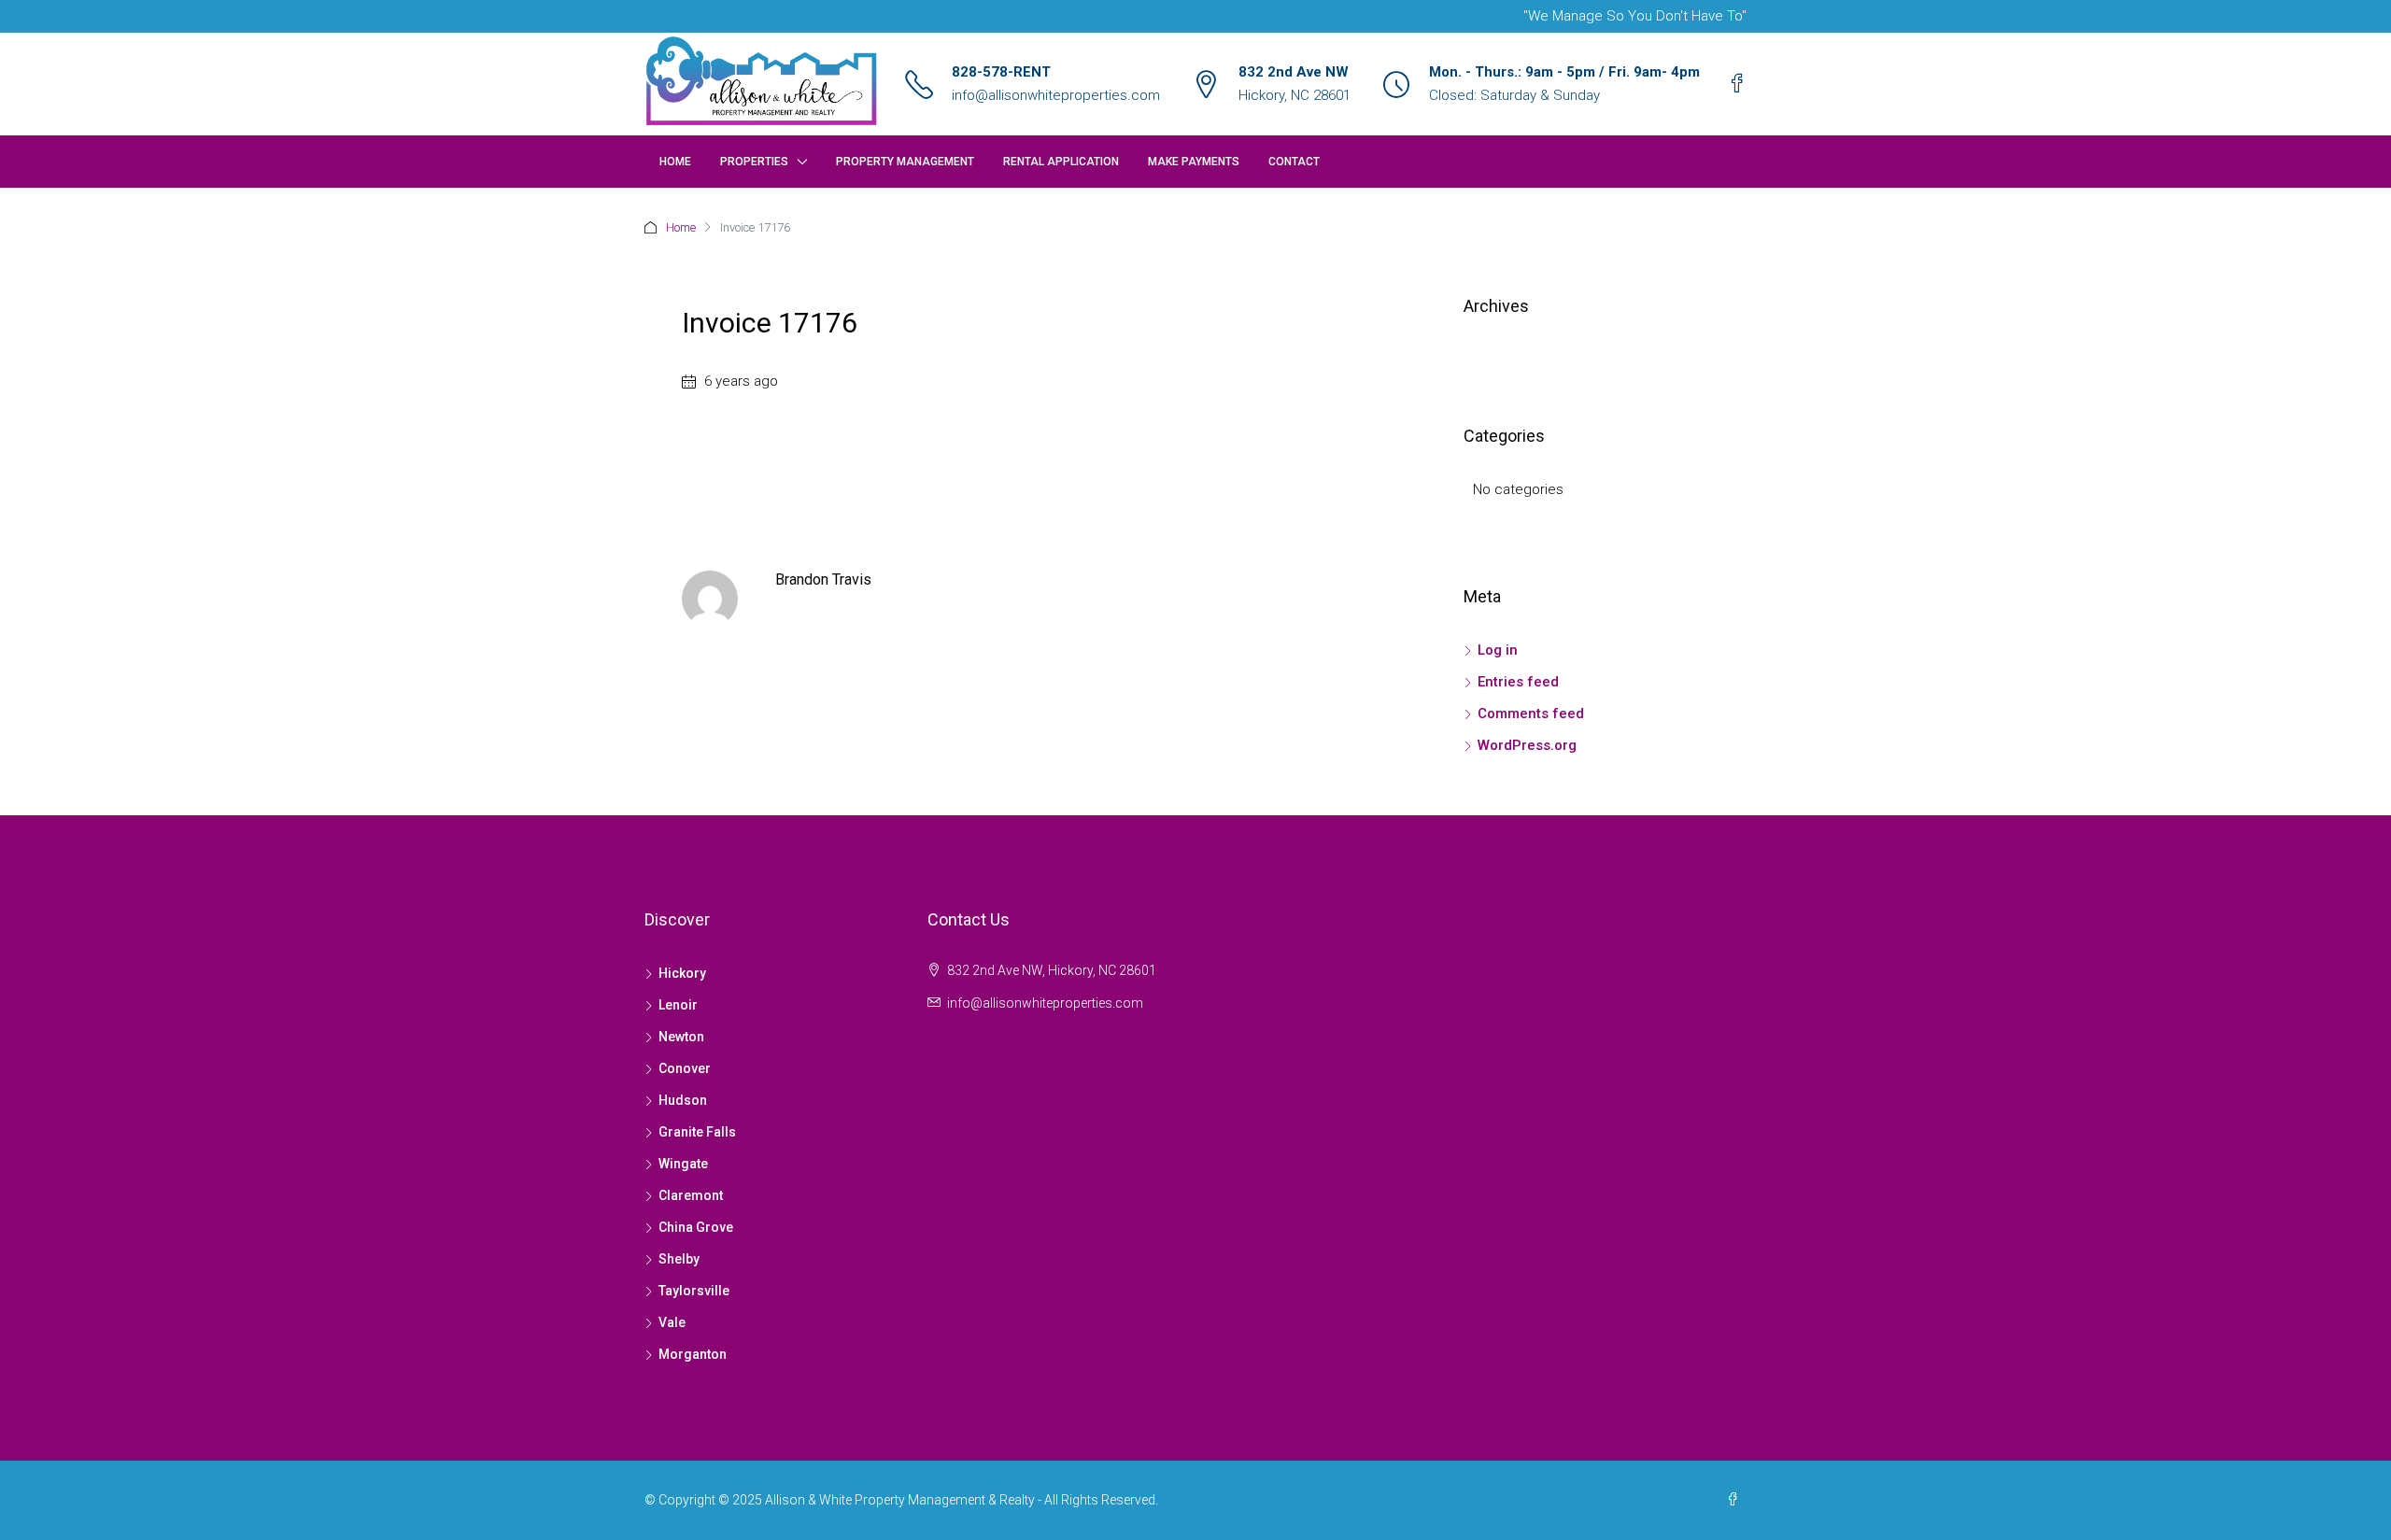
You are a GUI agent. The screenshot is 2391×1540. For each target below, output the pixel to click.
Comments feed (1531, 713)
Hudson (683, 1100)
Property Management (905, 162)
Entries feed (1518, 682)
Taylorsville (694, 1291)
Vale (672, 1322)
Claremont (691, 1195)
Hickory (682, 973)
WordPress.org (1527, 745)
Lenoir (678, 1005)
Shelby (679, 1259)
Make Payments (1194, 162)
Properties (754, 162)
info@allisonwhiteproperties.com (1056, 95)
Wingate (683, 1164)
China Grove (696, 1227)
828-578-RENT (1001, 72)
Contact (1294, 162)
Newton (681, 1037)
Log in (1498, 650)
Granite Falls (697, 1132)
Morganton (693, 1354)
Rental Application (1061, 162)
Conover (685, 1068)
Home (675, 162)
